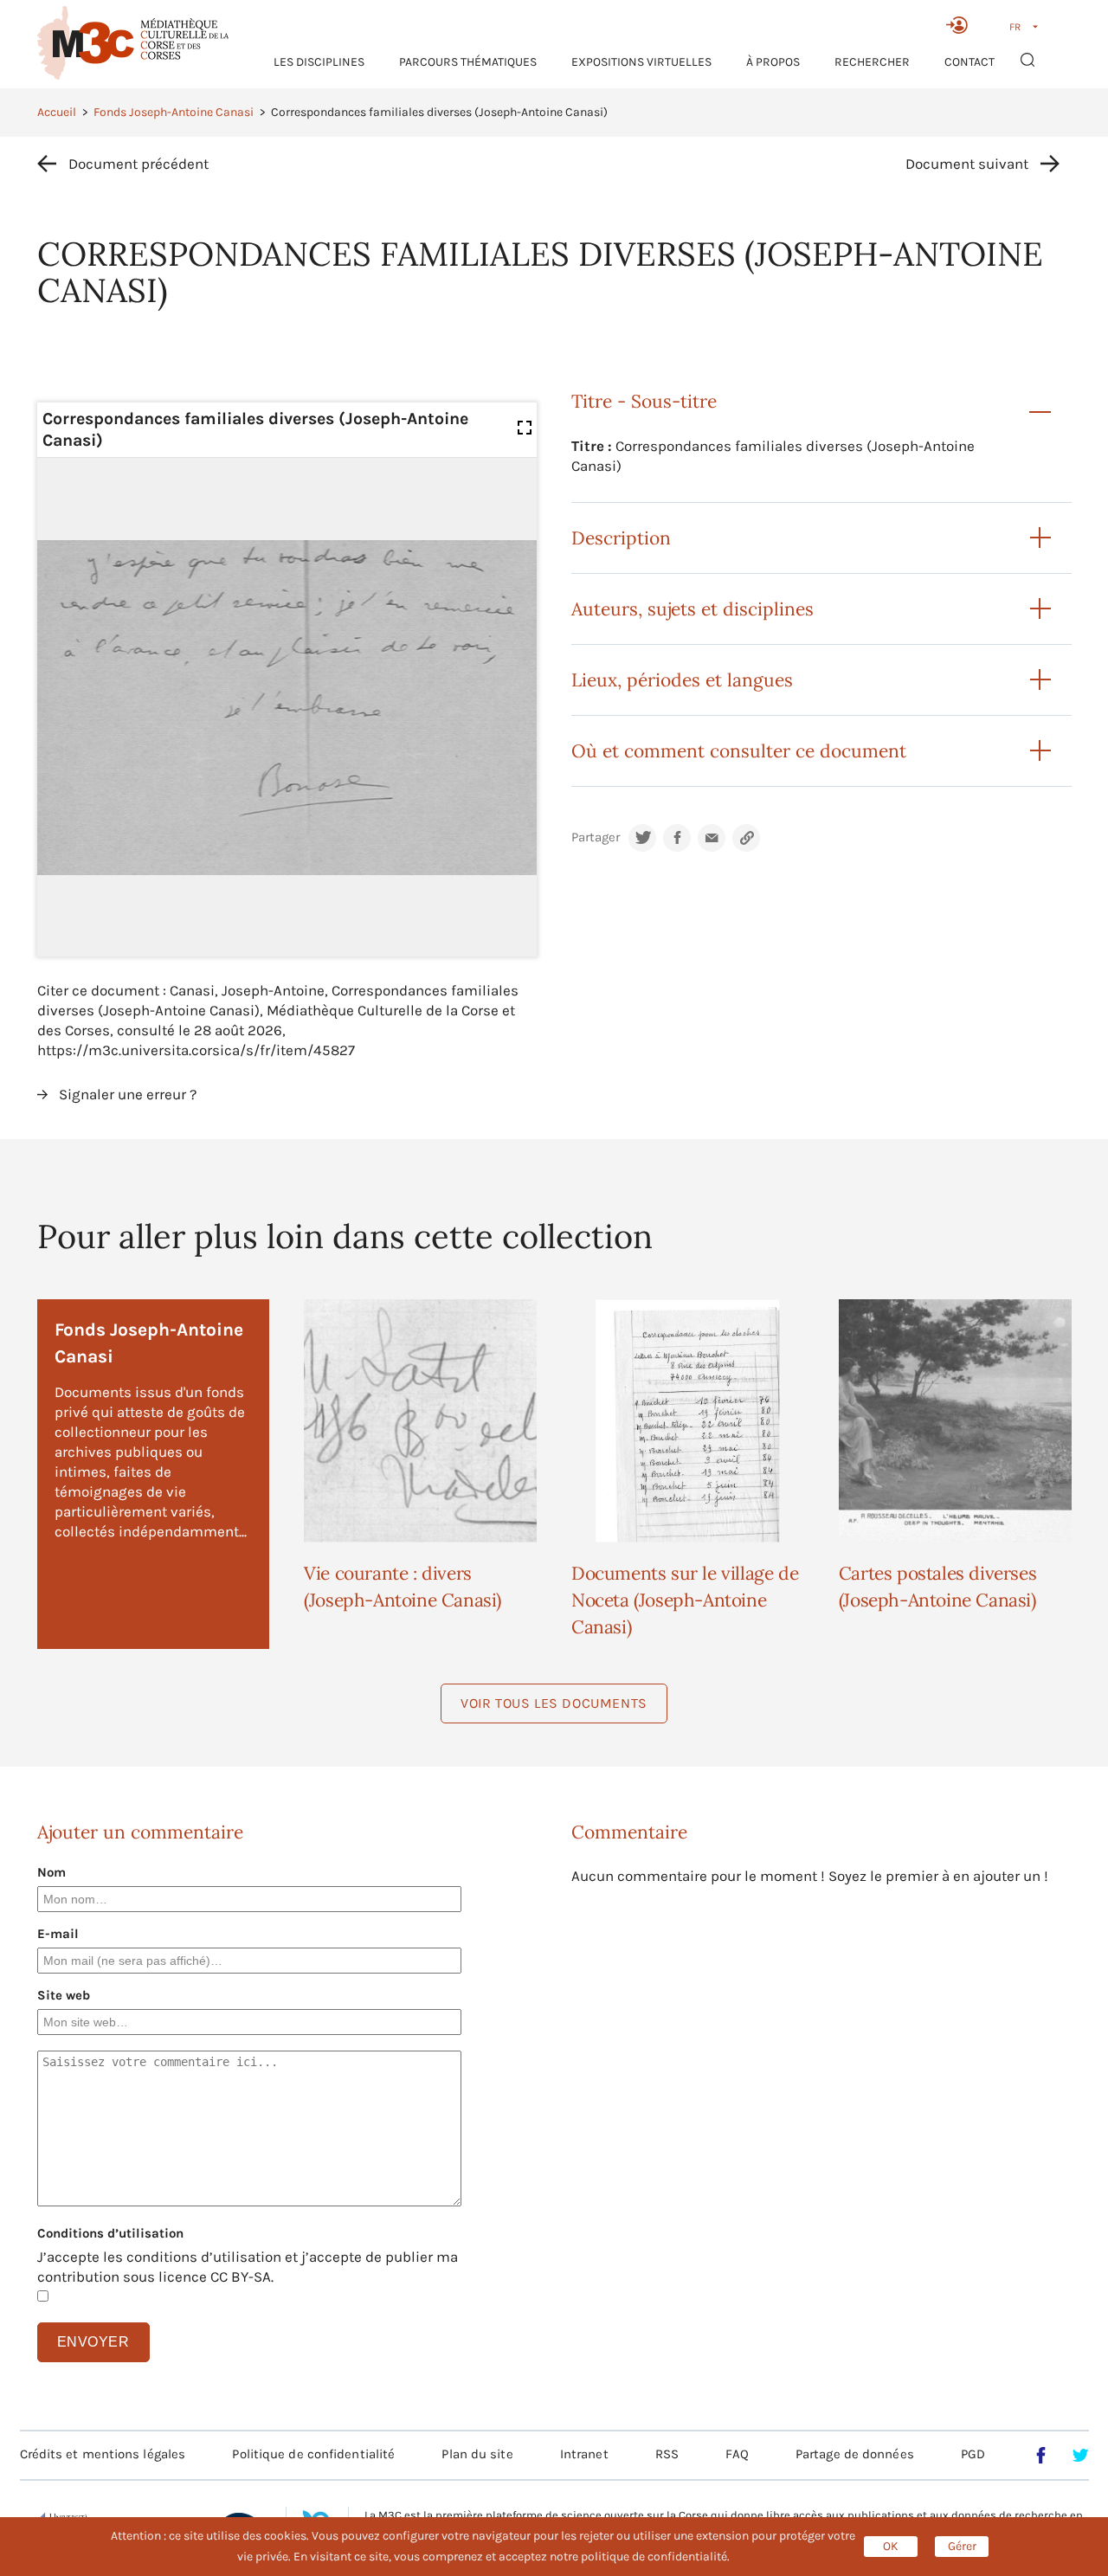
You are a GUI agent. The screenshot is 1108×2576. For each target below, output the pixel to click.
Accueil (57, 112)
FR (1015, 27)
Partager (596, 837)
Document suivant (967, 164)
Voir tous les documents (554, 1703)
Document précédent (138, 164)
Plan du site (477, 2454)
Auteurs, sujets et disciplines (692, 609)
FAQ (737, 2454)
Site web (64, 1995)
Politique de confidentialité (313, 2454)
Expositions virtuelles (641, 62)
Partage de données (855, 2454)
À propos (773, 62)
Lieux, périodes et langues (682, 680)
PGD (973, 2454)
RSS (667, 2454)
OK (891, 2546)
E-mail (58, 1934)
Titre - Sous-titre (644, 401)
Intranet (584, 2454)
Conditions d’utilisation (110, 2233)
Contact (969, 62)
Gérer (962, 2546)
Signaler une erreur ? (128, 1094)
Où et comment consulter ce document (739, 751)
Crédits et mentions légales (103, 2454)
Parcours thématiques (468, 62)
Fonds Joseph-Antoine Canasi (174, 112)
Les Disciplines (319, 62)
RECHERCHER (872, 62)
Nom (52, 1872)
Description (621, 538)
